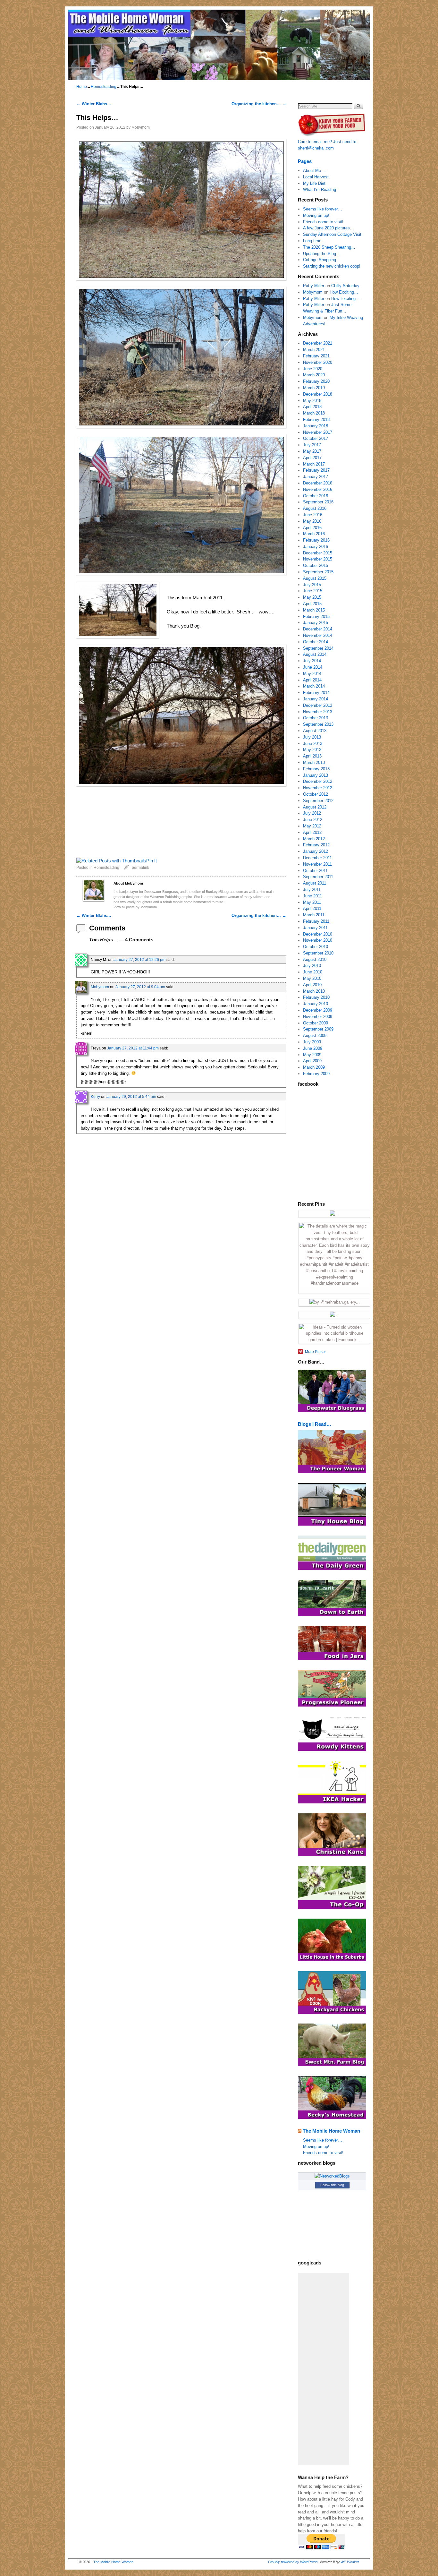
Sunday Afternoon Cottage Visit (332, 234)
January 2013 (316, 775)
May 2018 (312, 401)
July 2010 (312, 966)
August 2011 (315, 883)
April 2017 (312, 458)
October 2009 (316, 1023)
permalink (140, 867)
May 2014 (312, 674)
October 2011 (315, 871)
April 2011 (312, 908)
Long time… (314, 241)
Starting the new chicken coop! (332, 266)
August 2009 (315, 1036)
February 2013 (316, 769)
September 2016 (318, 502)
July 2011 (312, 890)
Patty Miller (314, 286)
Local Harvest (316, 177)
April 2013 (312, 756)
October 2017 (316, 438)
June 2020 (313, 369)
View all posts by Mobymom (135, 907)
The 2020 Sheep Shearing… (329, 247)
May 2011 (312, 902)
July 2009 (312, 1042)
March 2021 (314, 350)
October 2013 (316, 718)
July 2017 (312, 445)
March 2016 (314, 534)
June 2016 (313, 515)
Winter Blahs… (94, 104)
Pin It (152, 861)
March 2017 (314, 464)
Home (82, 87)
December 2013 (318, 705)
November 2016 (318, 489)
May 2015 (312, 597)
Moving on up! (316, 215)
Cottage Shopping (320, 260)
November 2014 (318, 635)
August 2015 (315, 578)
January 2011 (315, 928)
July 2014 (312, 661)
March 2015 (314, 610)
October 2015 (316, 565)
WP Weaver (350, 2562)
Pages (305, 161)
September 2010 (318, 953)
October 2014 (316, 642)
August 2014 (315, 654)
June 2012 (313, 820)
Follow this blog (332, 2185)
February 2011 (316, 921)
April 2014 (312, 680)
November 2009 (318, 1017)
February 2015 (316, 616)
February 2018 (316, 419)
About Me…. (315, 171)
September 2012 (318, 801)
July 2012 (312, 813)
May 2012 (312, 826)
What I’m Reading (320, 189)
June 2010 (313, 972)
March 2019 (314, 388)
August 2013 (315, 731)
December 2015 (318, 553)
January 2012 (316, 851)
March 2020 (314, 375)
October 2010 (316, 947)
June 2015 (313, 591)
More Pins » (315, 1352)
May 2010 (312, 978)
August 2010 (315, 959)
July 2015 (312, 585)
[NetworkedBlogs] (332, 2176)
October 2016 (316, 496)
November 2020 (318, 362)
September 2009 (318, 1029)
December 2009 (318, 1010)
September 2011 (318, 877)
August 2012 (315, 807)
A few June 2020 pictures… (328, 228)
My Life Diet (314, 183)
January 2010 (316, 1004)
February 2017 (316, 470)
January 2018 (316, 426)
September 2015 (318, 572)
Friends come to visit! (323, 222)
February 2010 (316, 997)
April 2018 (312, 407)
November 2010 (318, 940)
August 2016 (315, 508)
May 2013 (312, 750)
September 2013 (318, 724)
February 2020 (316, 381)
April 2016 (312, 528)
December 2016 (318, 483)
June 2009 (313, 1048)
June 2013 (313, 744)
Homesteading (104, 87)
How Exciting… (344, 292)
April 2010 (312, 985)
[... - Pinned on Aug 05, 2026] (334, 1214)
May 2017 (312, 451)
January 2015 (316, 623)
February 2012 (316, 845)
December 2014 (318, 629)
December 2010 (318, 934)
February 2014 (316, 693)
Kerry (95, 1096)
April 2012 (312, 832)
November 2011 (317, 864)
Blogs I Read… (315, 1424)
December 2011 (317, 858)
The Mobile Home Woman (331, 2131)
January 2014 (316, 699)
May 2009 (312, 1055)
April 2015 (312, 604)
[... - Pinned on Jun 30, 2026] (334, 1315)
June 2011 (312, 896)
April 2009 (312, 1061)
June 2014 (313, 667)
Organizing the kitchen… (259, 104)
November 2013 (318, 712)
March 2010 (314, 991)
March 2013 (314, 762)
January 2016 (316, 547)
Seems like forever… (323, 209)
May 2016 (312, 521)
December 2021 (318, 343)
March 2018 (314, 413)
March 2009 (314, 1067)
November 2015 (318, 559)
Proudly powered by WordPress (293, 2562)
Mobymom (141, 127)
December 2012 (318, 781)
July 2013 (312, 737)
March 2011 (314, 915)
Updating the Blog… (322, 254)
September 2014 (318, 648)
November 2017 (318, 432)
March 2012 (314, 839)
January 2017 (316, 477)
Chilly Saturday (345, 286)
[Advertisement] (324, 2369)
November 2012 (318, 788)
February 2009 (316, 1074)
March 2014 (314, 686)
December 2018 (318, 394)
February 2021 (316, 356)
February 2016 (316, 540)
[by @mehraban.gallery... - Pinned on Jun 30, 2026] (335, 1302)
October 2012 (316, 794)
